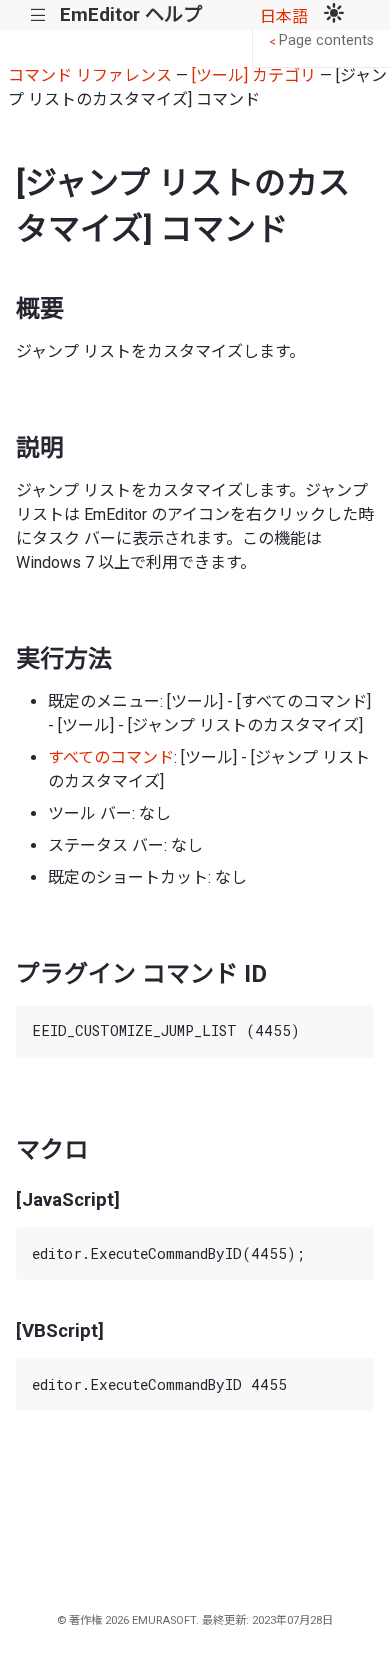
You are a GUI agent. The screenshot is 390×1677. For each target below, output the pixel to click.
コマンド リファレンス (90, 75)
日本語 (284, 16)
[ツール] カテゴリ (254, 75)
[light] (334, 15)
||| (38, 15)
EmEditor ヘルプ (131, 14)
